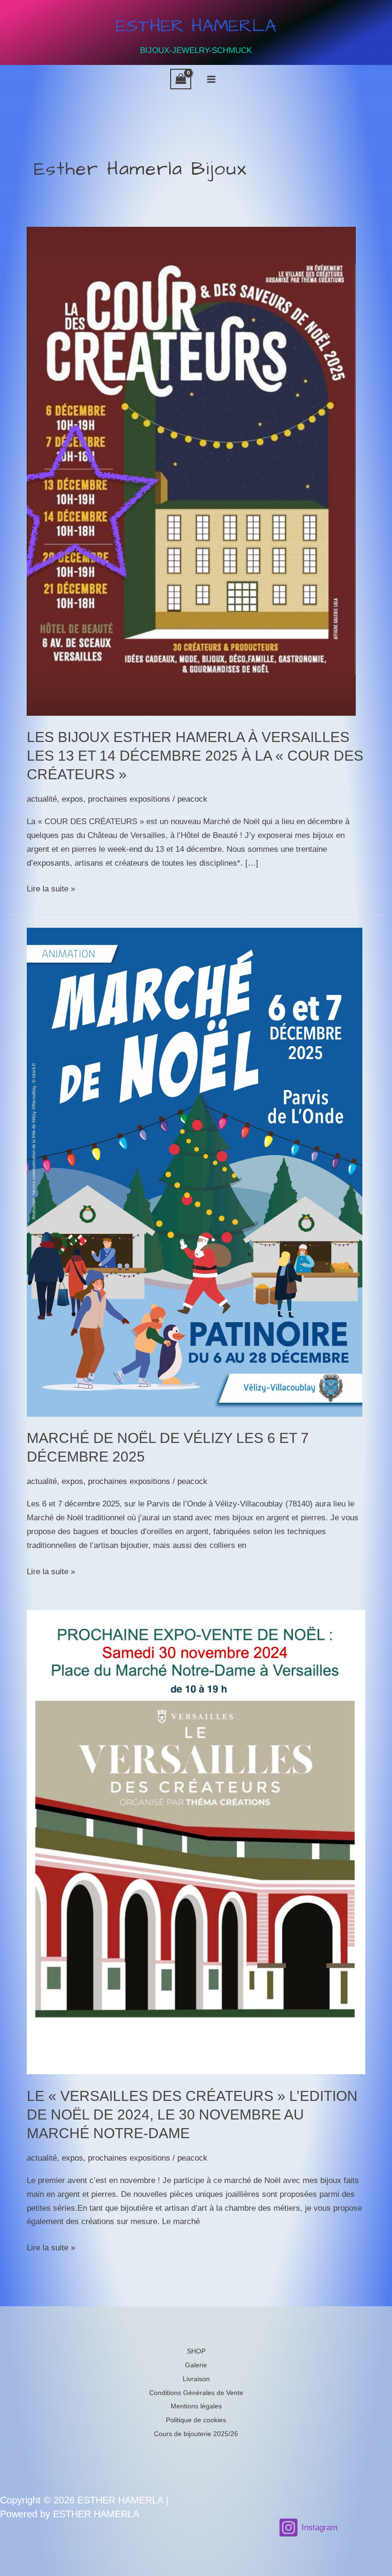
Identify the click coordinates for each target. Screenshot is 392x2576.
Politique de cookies (196, 2420)
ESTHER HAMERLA (196, 26)
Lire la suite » (51, 890)
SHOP (196, 2351)
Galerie (196, 2365)
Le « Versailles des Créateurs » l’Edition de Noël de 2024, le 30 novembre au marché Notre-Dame (192, 2115)
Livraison (196, 2379)
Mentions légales (196, 2406)
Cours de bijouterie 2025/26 (196, 2434)
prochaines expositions (129, 799)
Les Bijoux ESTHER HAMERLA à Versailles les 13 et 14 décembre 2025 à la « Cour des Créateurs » (195, 756)
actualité (42, 799)
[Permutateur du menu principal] (211, 79)
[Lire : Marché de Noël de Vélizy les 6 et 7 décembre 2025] (195, 1171)
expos (72, 799)
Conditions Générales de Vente (196, 2393)
